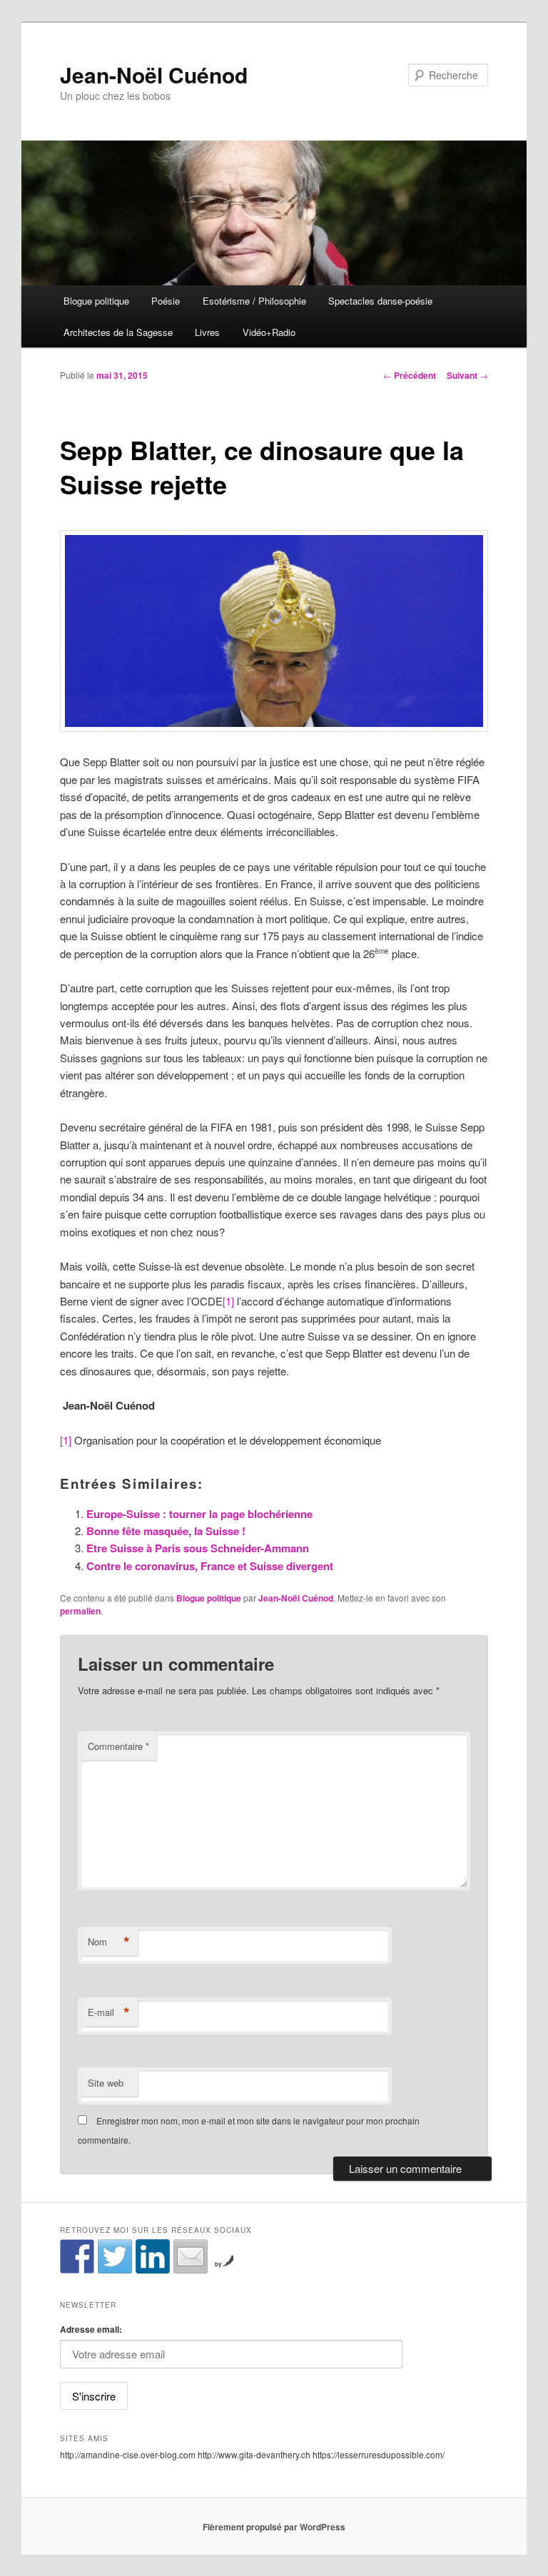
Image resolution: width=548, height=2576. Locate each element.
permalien (80, 1611)
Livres (207, 332)
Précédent (410, 375)
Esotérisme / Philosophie (254, 301)
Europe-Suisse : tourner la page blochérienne (199, 1514)
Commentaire (118, 1746)
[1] (228, 1301)
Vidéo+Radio (269, 332)
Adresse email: (91, 2329)
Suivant (467, 375)
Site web (106, 2083)
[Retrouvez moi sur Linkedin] (153, 2256)
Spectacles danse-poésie (380, 301)
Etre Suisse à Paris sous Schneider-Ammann (198, 1548)
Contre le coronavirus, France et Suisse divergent (210, 1566)
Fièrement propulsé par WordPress (274, 2527)
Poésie (166, 301)
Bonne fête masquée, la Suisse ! (166, 1531)
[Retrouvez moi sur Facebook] (77, 2256)
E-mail (109, 2012)
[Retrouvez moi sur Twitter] (115, 2256)
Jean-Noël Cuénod (154, 75)
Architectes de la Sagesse (118, 332)
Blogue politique (96, 301)
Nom (109, 1942)
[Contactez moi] (191, 2256)
